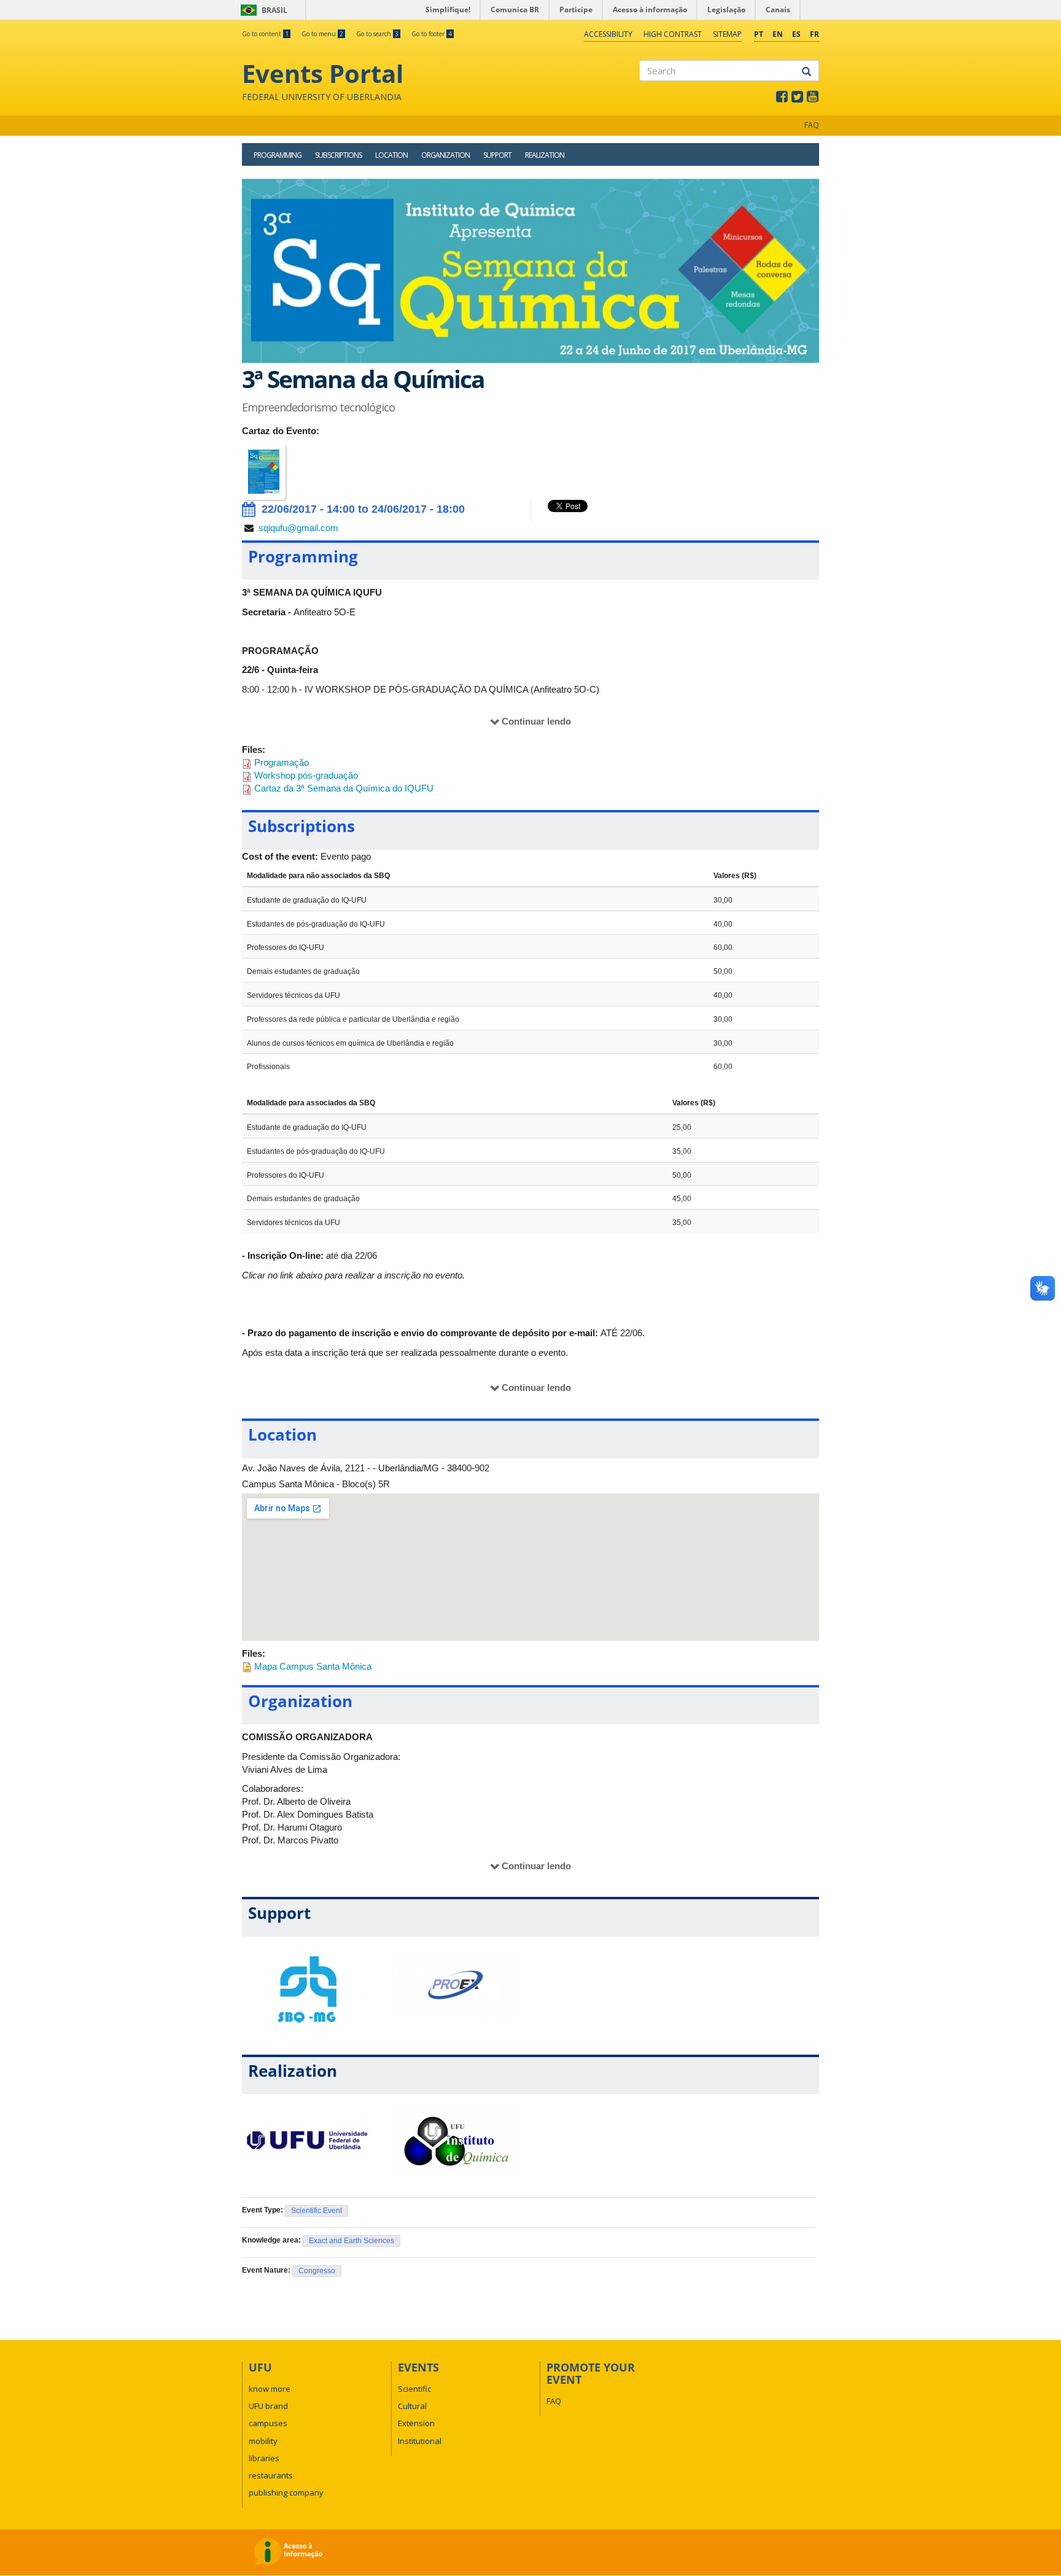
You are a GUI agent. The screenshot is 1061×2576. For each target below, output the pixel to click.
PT (759, 34)
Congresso (317, 2271)
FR (814, 34)
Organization (445, 155)
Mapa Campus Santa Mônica (313, 1666)
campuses (268, 2423)
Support (497, 155)
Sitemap (727, 34)
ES (796, 34)
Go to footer (432, 34)
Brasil (262, 10)
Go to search (377, 34)
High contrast (673, 34)
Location (391, 155)
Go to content (265, 34)
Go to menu (322, 34)
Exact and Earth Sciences (352, 2241)
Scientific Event (317, 2211)
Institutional (420, 2441)
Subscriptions (338, 155)
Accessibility (608, 34)
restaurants (271, 2475)
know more (270, 2389)
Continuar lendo (536, 721)
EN (778, 34)
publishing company (286, 2492)
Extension (416, 2423)
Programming (278, 155)
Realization (545, 155)
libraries (264, 2458)
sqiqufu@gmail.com (298, 528)
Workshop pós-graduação (306, 775)
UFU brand (268, 2406)
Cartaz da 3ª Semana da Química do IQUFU (344, 788)
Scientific (414, 2389)
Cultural (412, 2406)
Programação (282, 762)
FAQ (812, 125)
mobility (263, 2441)
